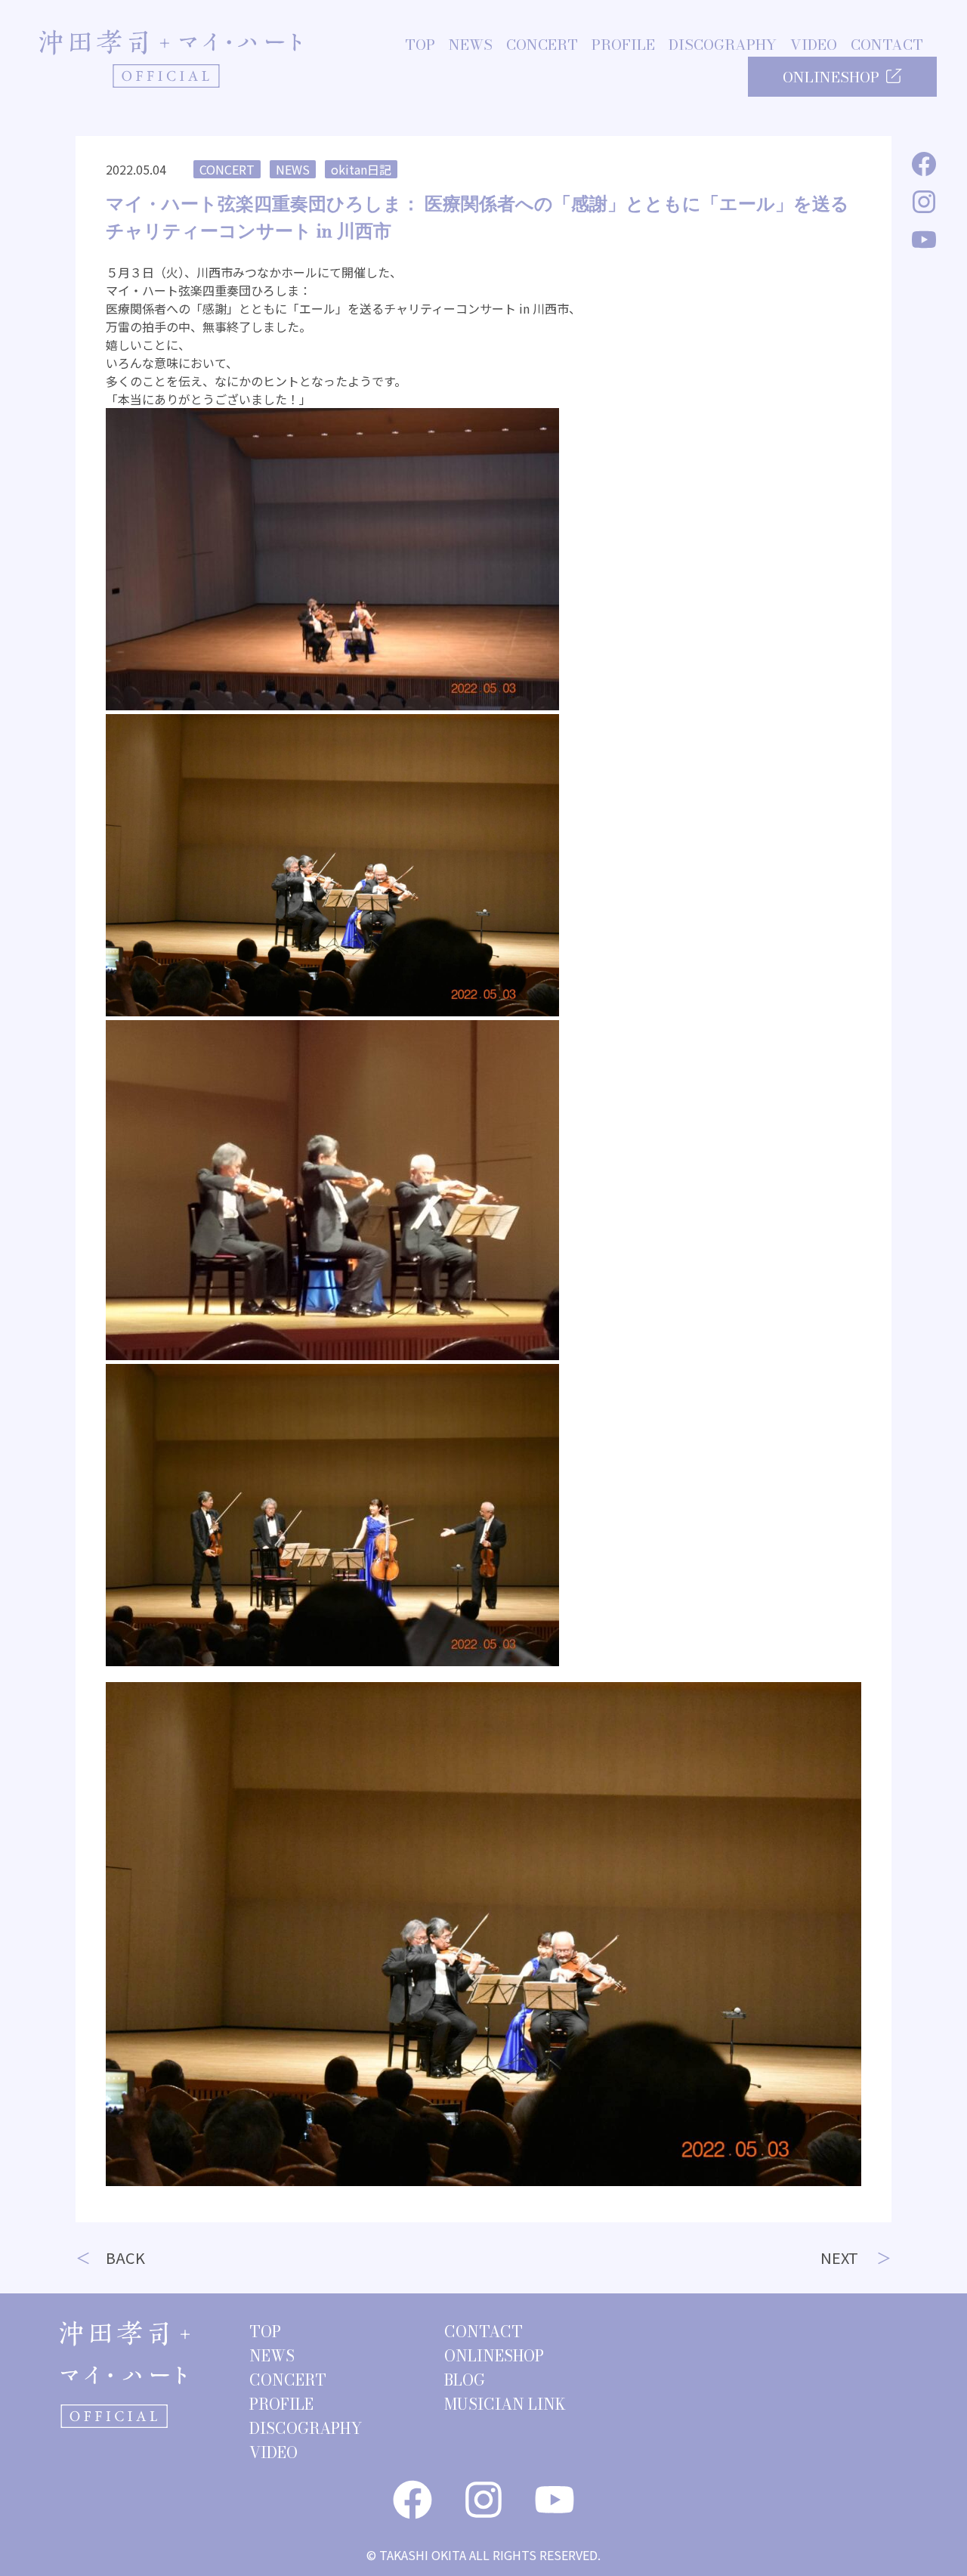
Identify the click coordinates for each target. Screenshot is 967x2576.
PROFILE (623, 45)
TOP (420, 45)
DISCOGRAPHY (723, 45)
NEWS (471, 45)
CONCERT (542, 45)
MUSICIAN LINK (505, 2404)
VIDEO (814, 45)
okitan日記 (361, 169)
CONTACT (887, 45)
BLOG (465, 2380)
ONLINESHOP (831, 77)
